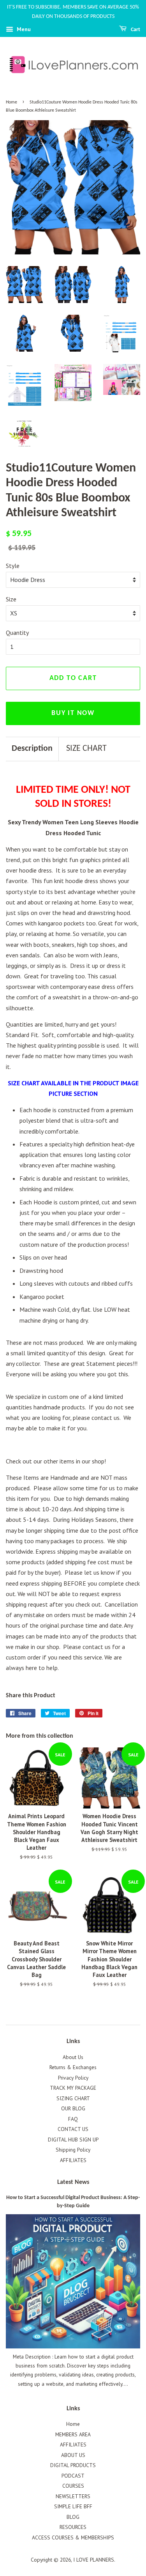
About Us (73, 2057)
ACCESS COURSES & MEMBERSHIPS (73, 2537)
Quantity (17, 633)
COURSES (73, 2486)
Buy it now (73, 713)
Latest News (73, 2182)
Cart (135, 30)
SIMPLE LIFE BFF (73, 2506)
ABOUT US (73, 2455)
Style (13, 566)
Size (11, 599)
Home (11, 102)
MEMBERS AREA (73, 2434)
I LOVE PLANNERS (94, 2560)
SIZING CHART (73, 2098)
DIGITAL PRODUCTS (73, 2465)
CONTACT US (73, 2129)
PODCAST (73, 2476)
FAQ (73, 2119)
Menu (23, 29)
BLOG (73, 2517)
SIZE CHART (86, 749)
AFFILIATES (73, 2160)
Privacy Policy (73, 2078)
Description (32, 749)
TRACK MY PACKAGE (73, 2088)
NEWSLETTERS (73, 2496)
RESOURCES (73, 2527)
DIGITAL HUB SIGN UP (73, 2140)
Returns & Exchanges (73, 2067)
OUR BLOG (73, 2108)
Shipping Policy (73, 2150)
